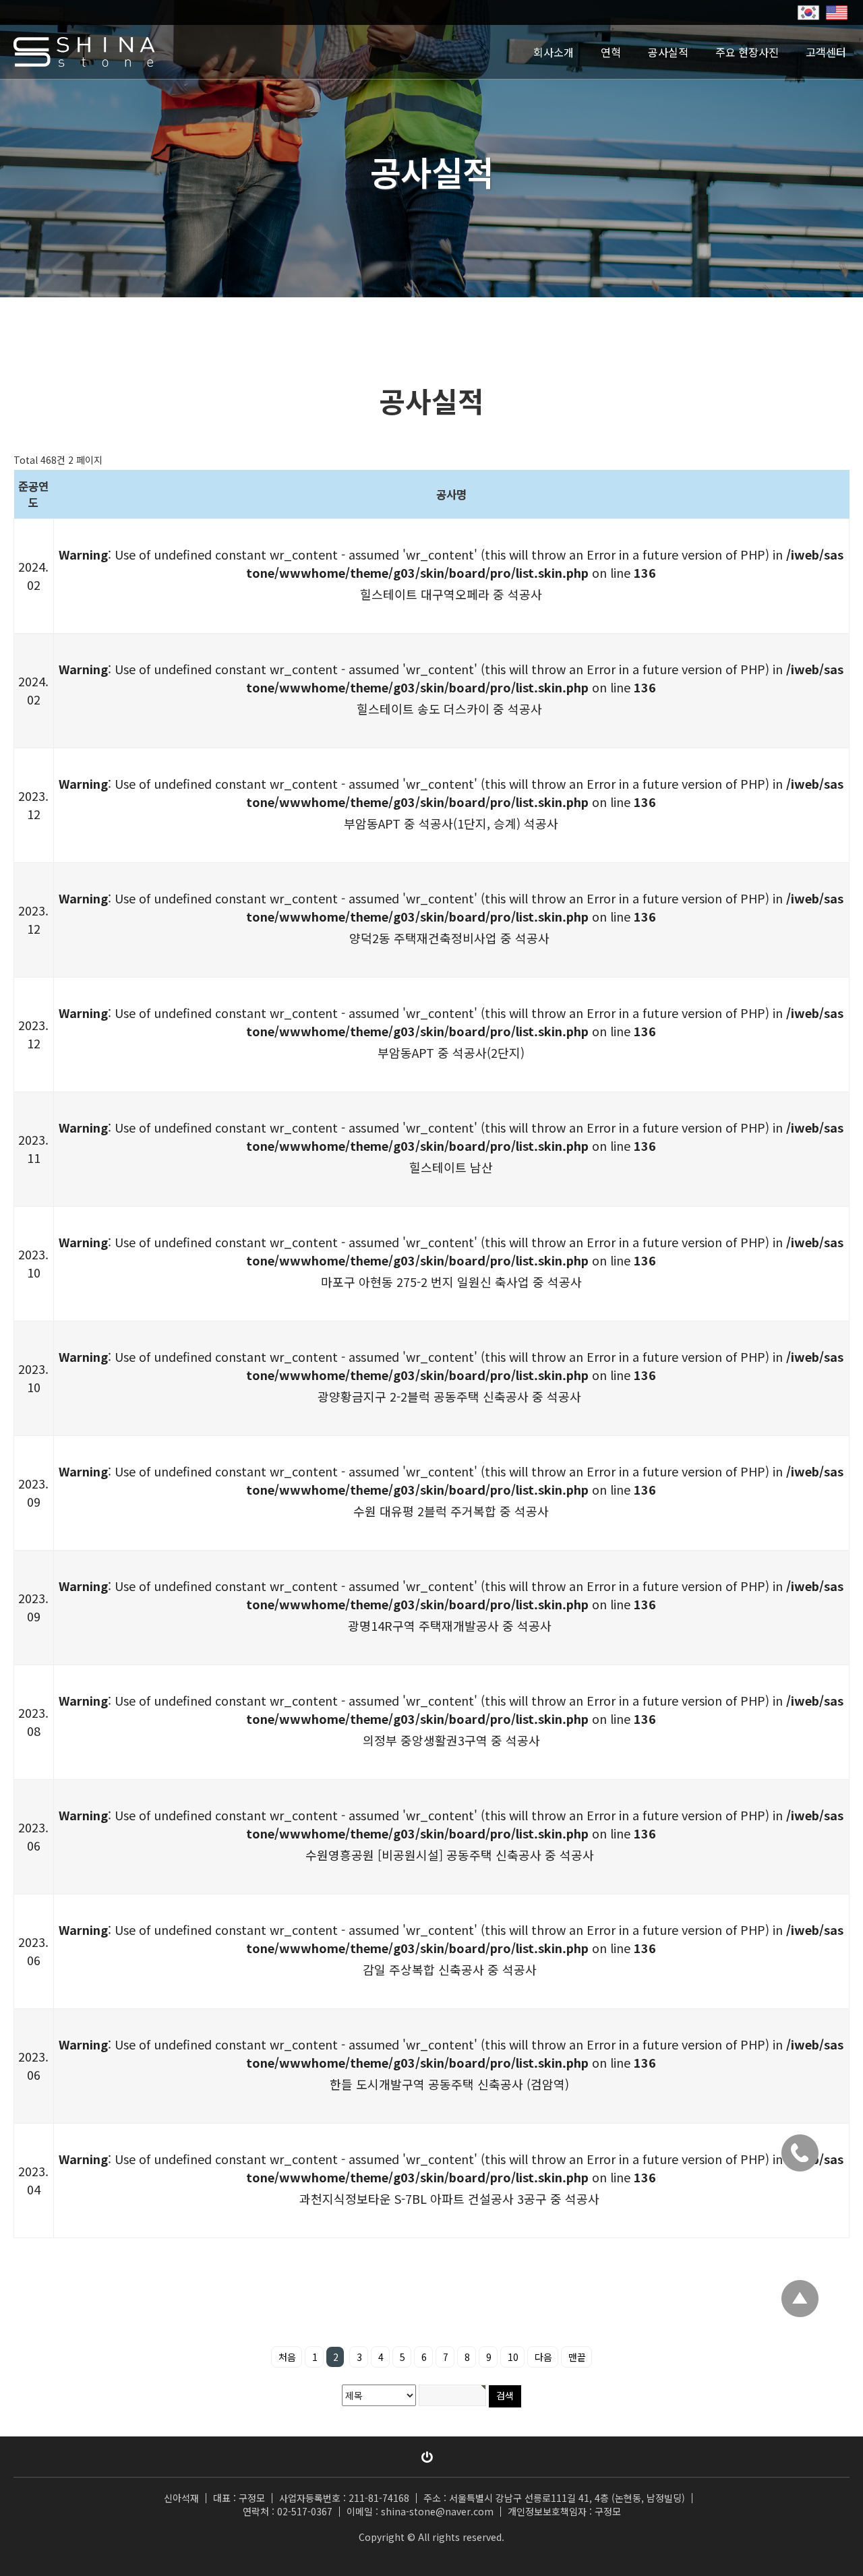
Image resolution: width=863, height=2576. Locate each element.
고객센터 (826, 52)
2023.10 (33, 1263)
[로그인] (427, 2457)
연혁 (611, 52)
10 (513, 2357)
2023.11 (33, 1148)
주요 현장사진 (747, 52)
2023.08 (33, 1721)
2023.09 (33, 1492)
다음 (543, 2357)
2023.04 (33, 2180)
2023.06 (33, 1836)
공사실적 (668, 52)
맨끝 (577, 2357)
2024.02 (33, 575)
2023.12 (33, 805)
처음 (287, 2357)
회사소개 (554, 52)
